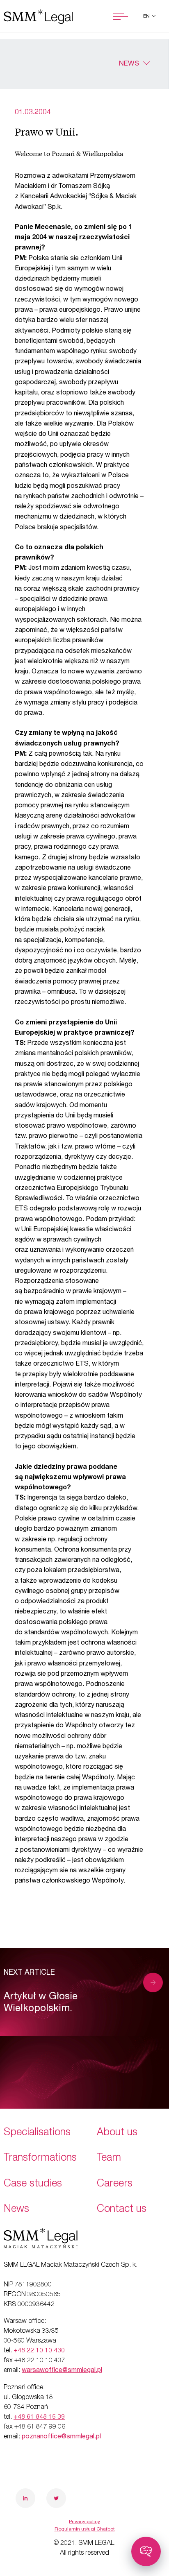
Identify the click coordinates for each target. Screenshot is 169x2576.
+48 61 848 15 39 (39, 2417)
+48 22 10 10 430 (39, 2351)
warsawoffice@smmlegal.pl (62, 2371)
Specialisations (37, 2133)
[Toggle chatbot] (146, 2551)
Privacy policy (84, 2522)
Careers (115, 2184)
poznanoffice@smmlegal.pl (61, 2437)
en (147, 16)
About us (117, 2133)
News (129, 64)
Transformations (40, 2158)
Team (109, 2158)
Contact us (122, 2210)
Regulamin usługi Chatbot (85, 2529)
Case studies (33, 2184)
